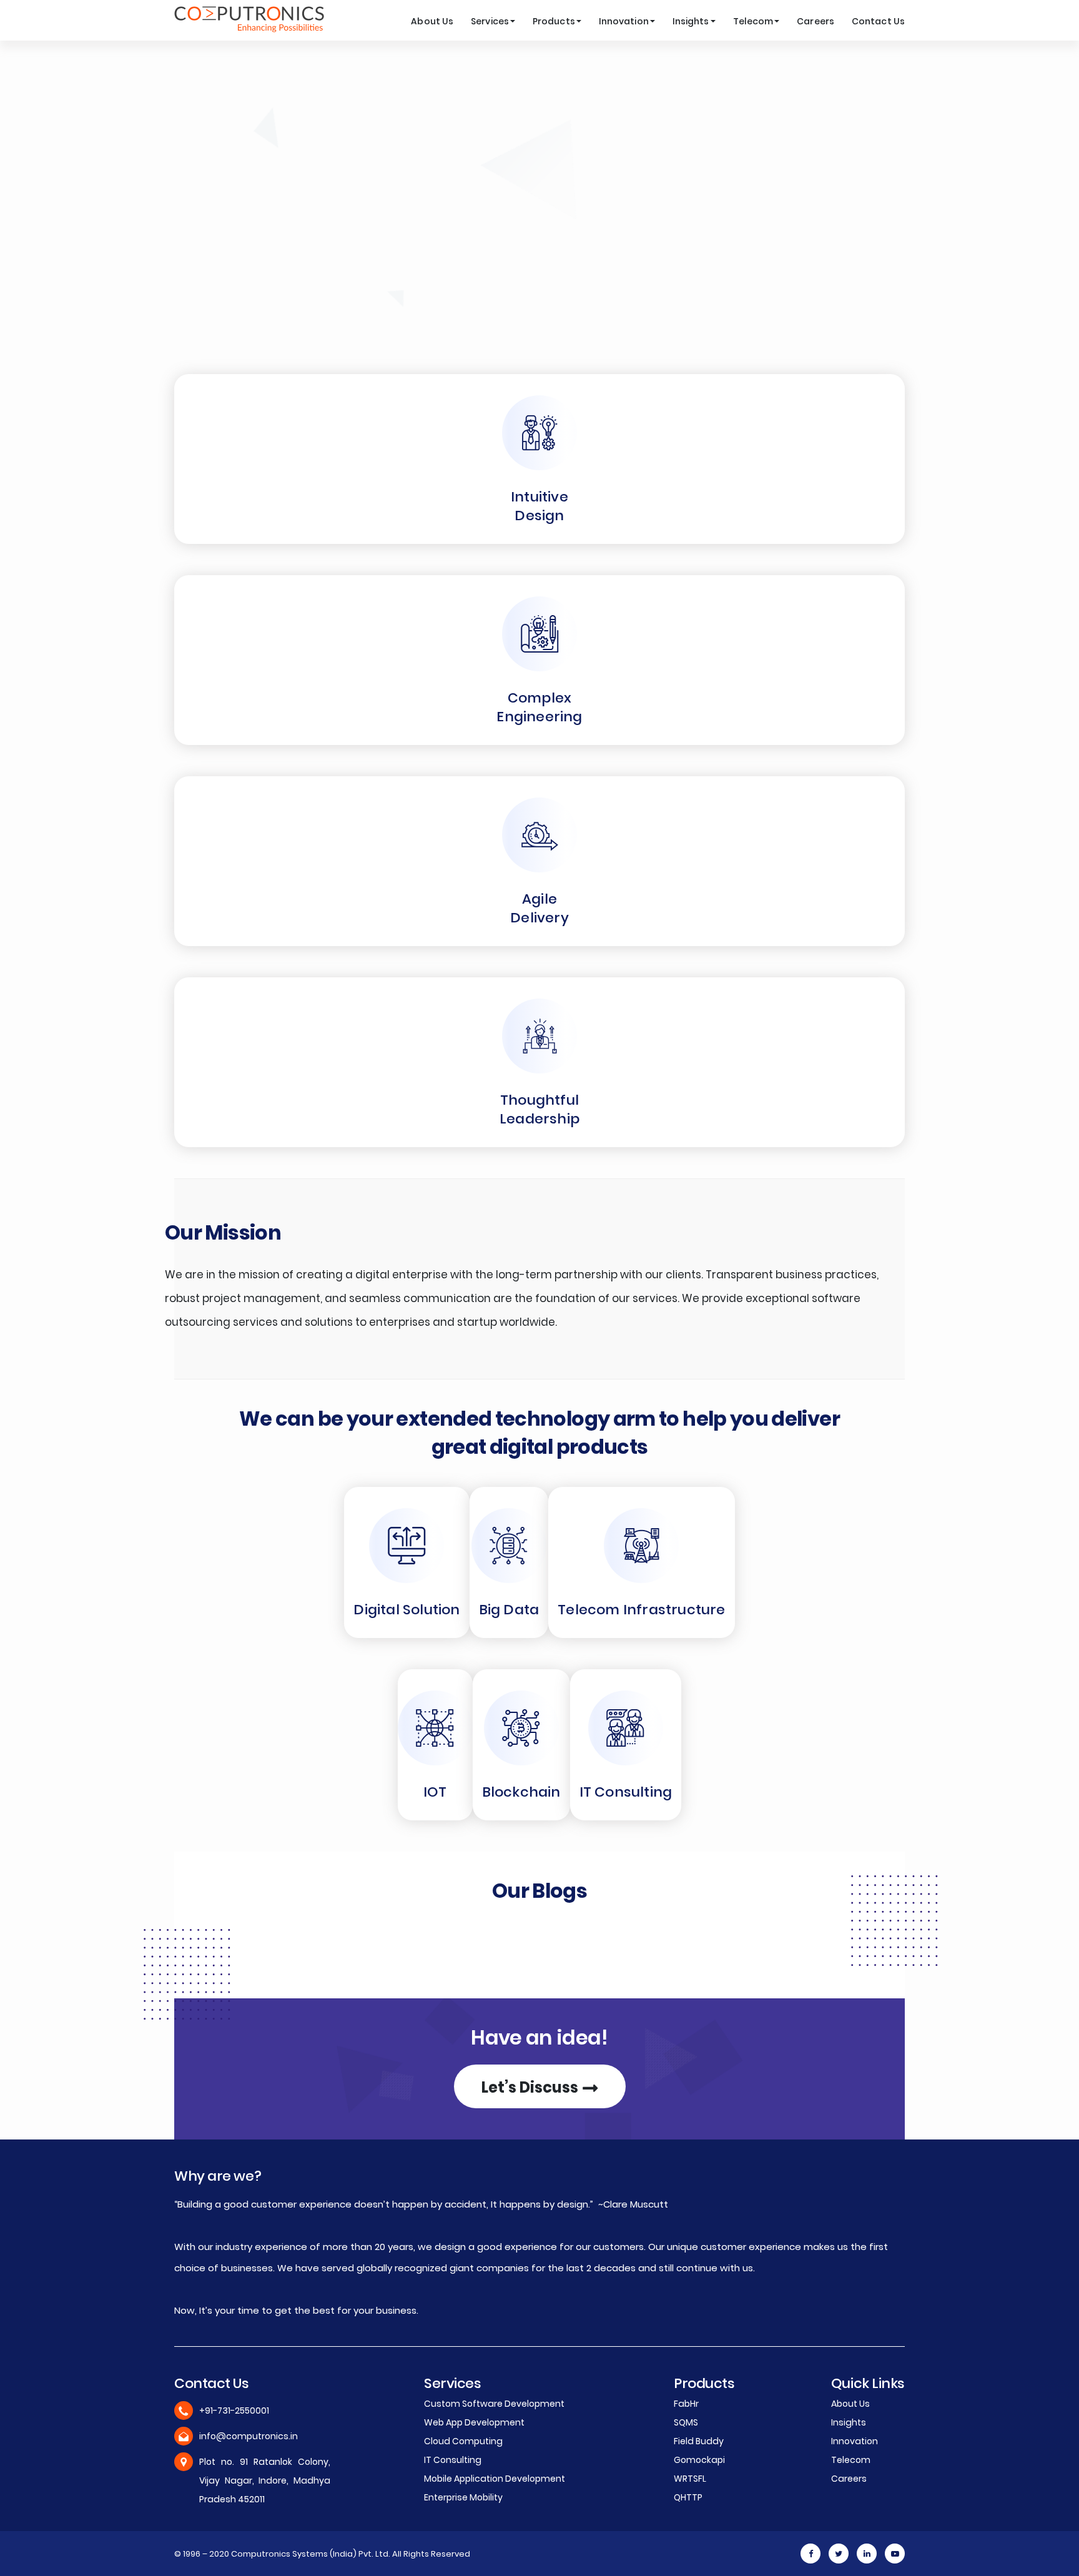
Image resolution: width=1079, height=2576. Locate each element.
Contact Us (878, 21)
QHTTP (688, 2497)
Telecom (753, 21)
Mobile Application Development (495, 2479)
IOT (435, 1792)
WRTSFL (690, 2479)
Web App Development (474, 2422)
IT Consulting (626, 1792)
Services (490, 21)
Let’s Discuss (531, 2087)
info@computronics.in (249, 2436)
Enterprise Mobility (463, 2497)
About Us (432, 21)
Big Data (509, 1610)
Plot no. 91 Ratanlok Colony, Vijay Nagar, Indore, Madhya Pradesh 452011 (265, 2480)
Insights (691, 21)
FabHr (686, 2404)
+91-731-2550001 (234, 2411)
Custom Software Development (494, 2404)
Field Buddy (699, 2441)
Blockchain (521, 1792)
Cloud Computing (463, 2441)
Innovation (624, 21)
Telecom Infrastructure (641, 1610)
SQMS (686, 2422)
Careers (815, 21)
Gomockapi (699, 2460)
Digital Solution (406, 1610)
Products (554, 21)
